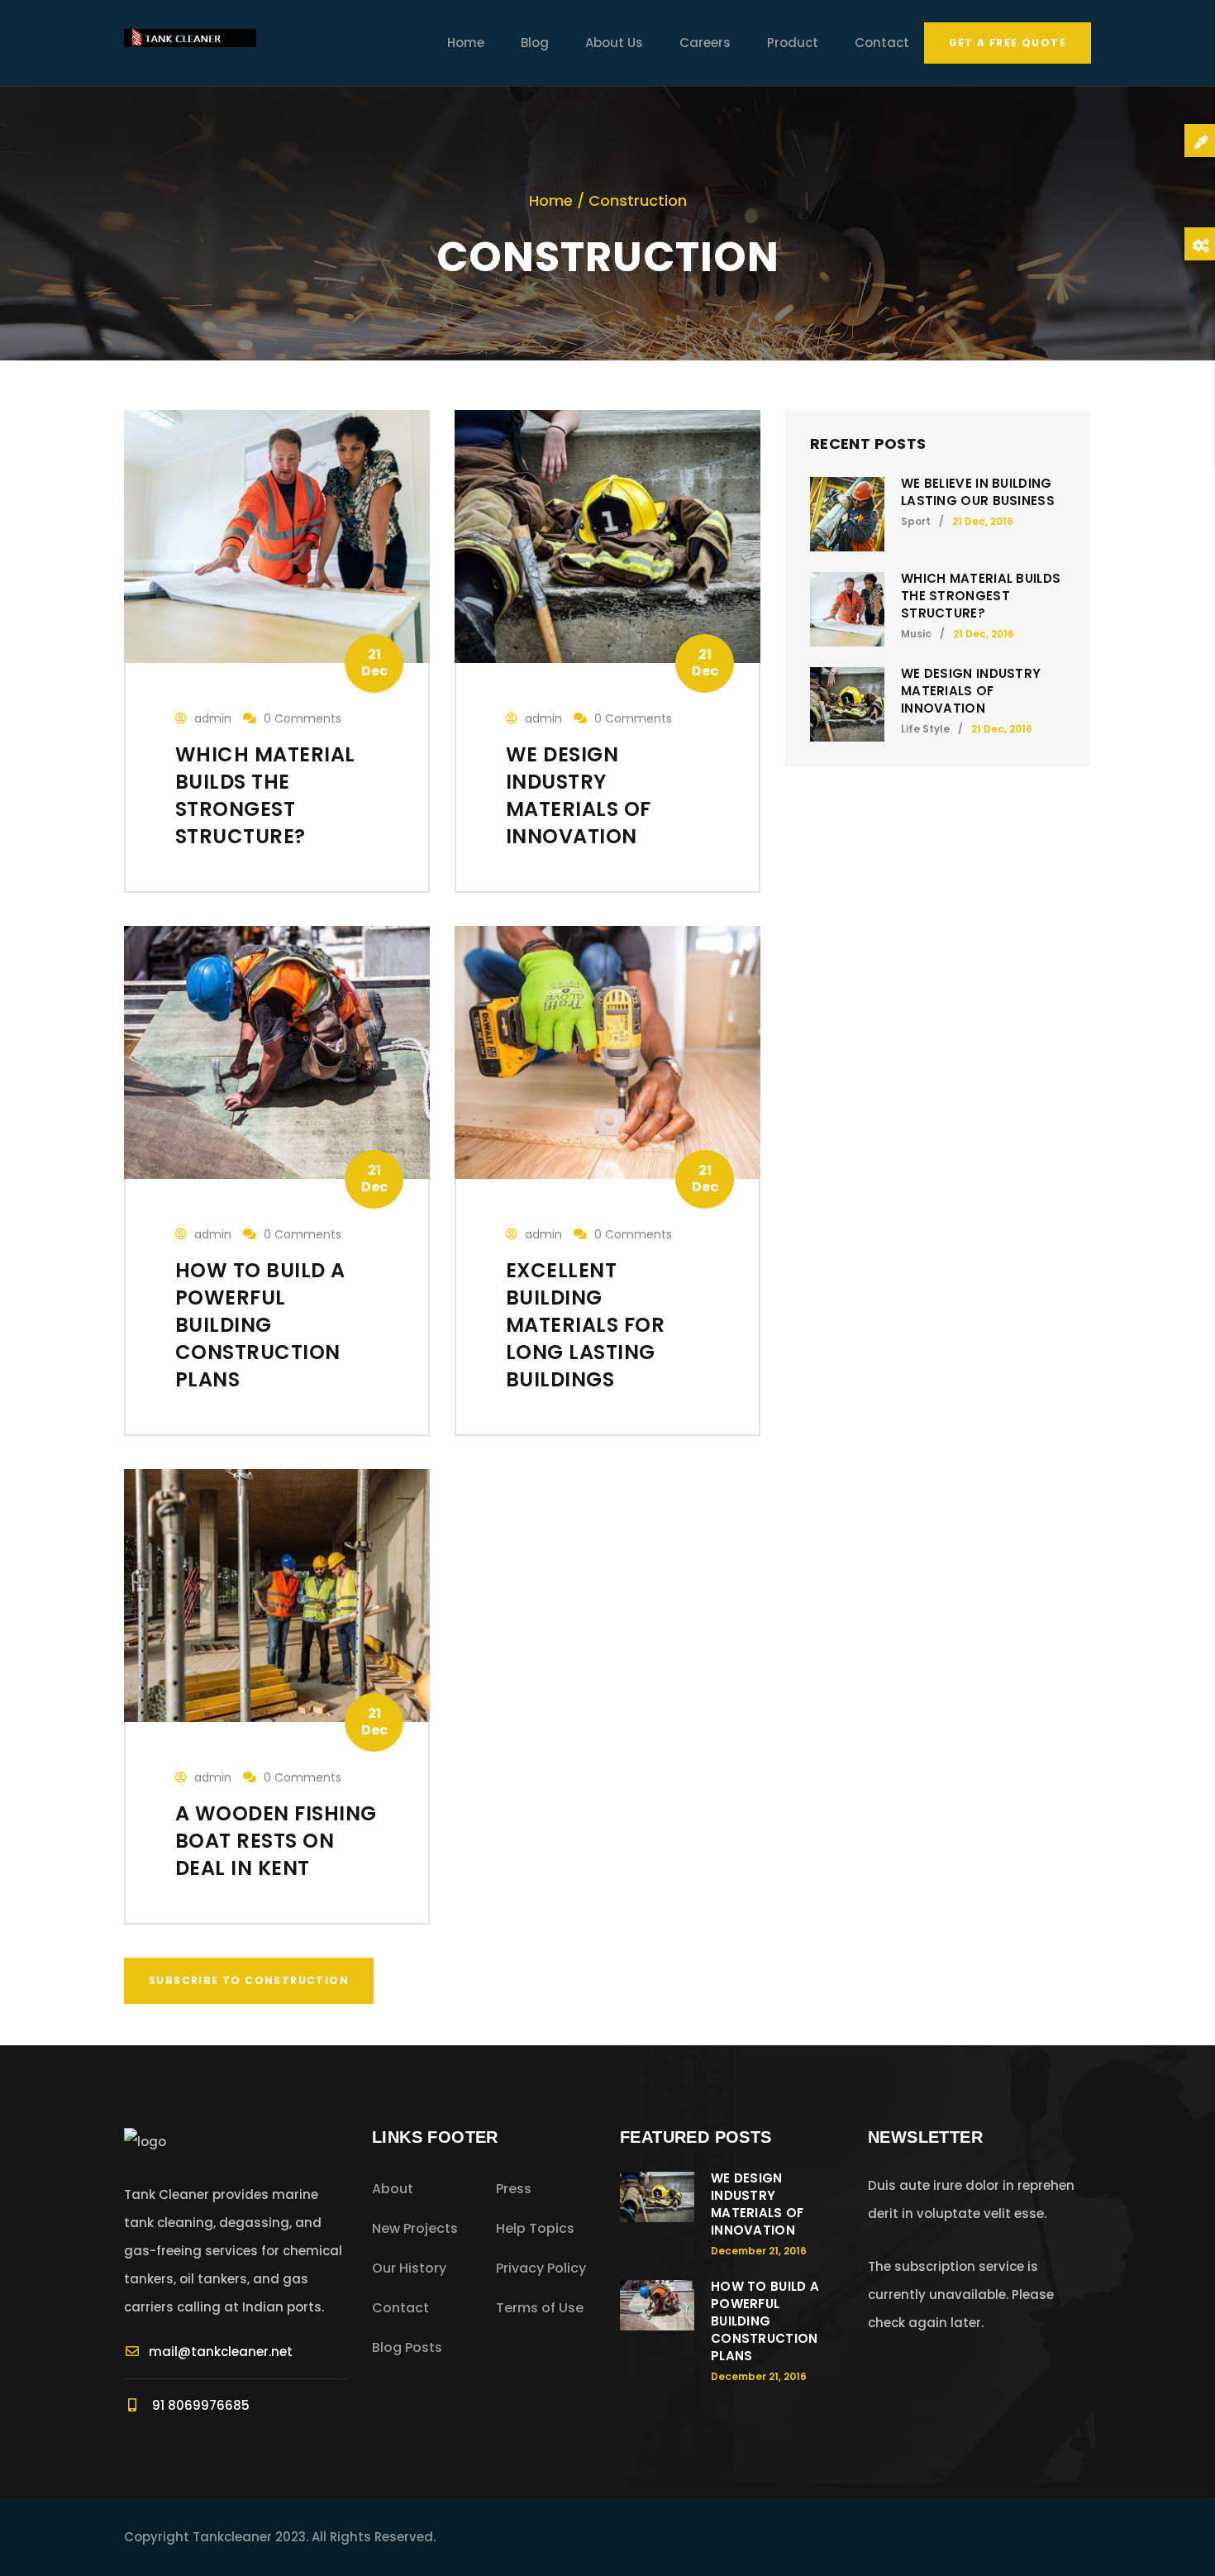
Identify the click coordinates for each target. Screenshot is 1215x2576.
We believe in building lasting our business (978, 492)
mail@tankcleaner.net (221, 2352)
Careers (705, 43)
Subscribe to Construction (249, 1980)
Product (793, 43)
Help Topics (535, 2228)
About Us (614, 43)
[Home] (190, 43)
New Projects (415, 2228)
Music (916, 634)
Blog (535, 43)
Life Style (925, 729)
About (393, 2189)
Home (466, 43)
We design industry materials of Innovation (971, 691)
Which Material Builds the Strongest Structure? (981, 596)
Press (514, 2189)
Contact (882, 43)
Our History (409, 2268)
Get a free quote (1008, 43)
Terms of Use (540, 2308)
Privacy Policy (541, 2268)
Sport (916, 521)
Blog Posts (407, 2347)
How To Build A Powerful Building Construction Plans (765, 2321)
